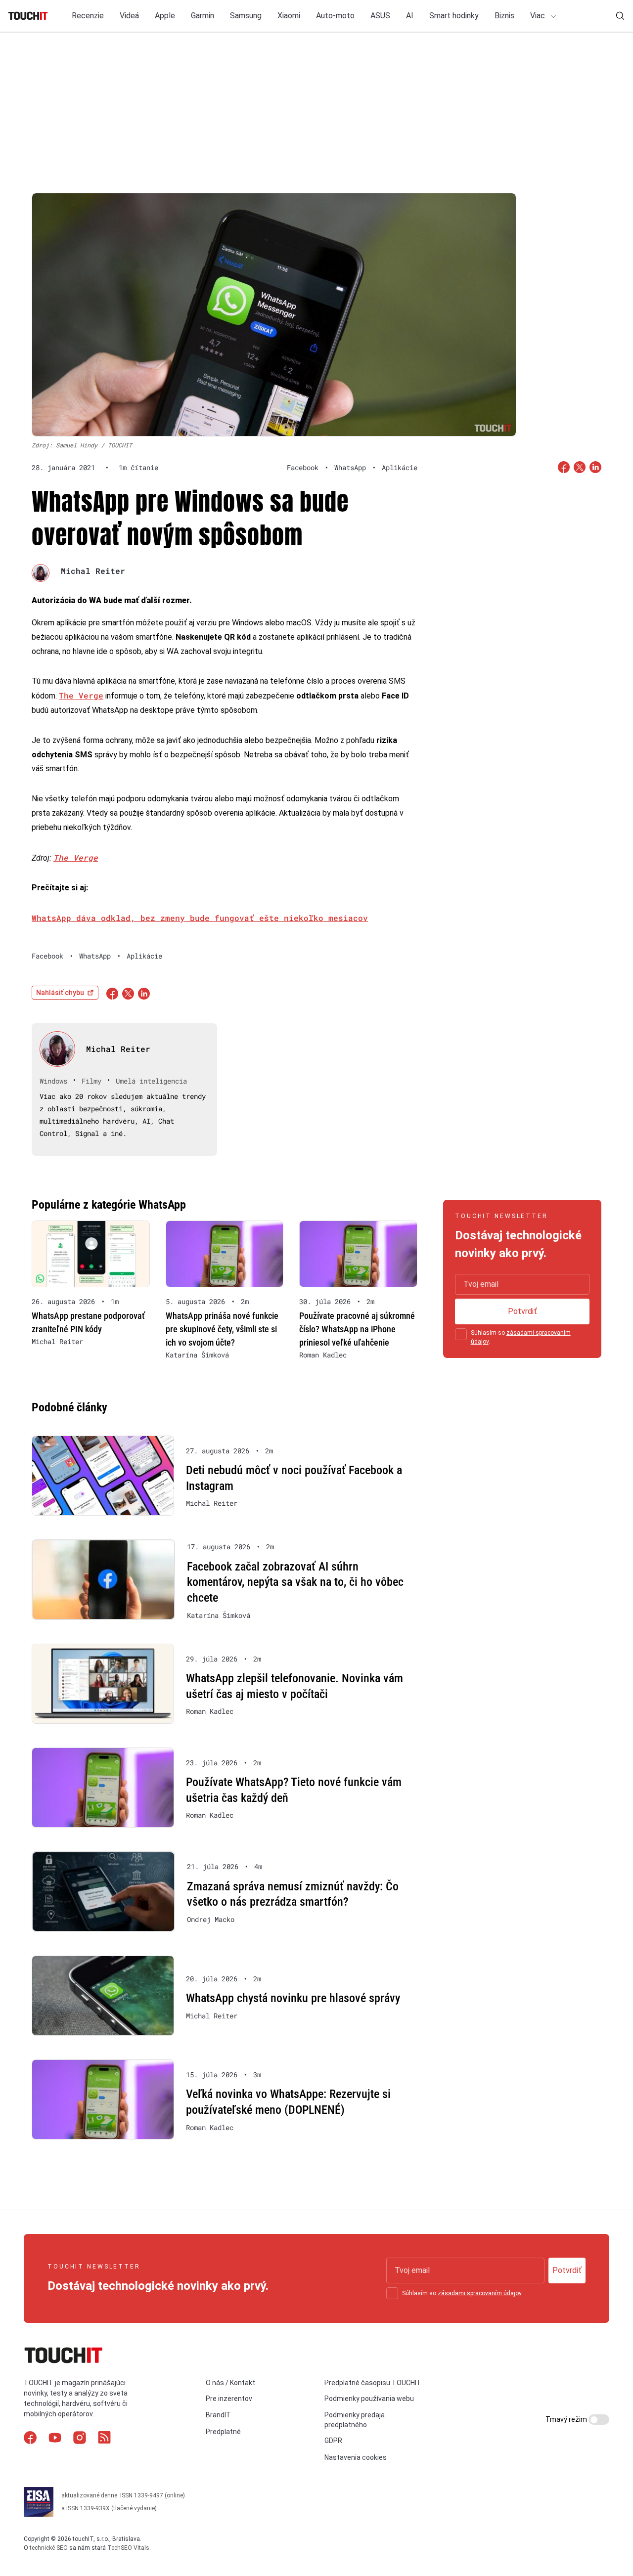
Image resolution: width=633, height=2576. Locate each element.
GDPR (333, 2441)
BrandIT (218, 2415)
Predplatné (223, 2432)
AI (410, 16)
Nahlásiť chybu (60, 993)
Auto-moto (335, 16)
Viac (539, 16)
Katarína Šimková (197, 1355)
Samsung (246, 16)
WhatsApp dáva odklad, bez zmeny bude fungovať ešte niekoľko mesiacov (200, 918)
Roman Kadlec (323, 1355)
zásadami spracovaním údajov (479, 2293)
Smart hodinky (454, 16)
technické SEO (49, 2548)
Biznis (504, 16)
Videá (129, 16)
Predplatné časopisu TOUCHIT (373, 2383)
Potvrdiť (522, 1311)
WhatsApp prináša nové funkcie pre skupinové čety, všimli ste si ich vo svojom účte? (222, 1329)
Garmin (203, 16)
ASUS (380, 16)
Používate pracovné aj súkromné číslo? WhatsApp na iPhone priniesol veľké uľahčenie (357, 1329)
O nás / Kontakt (230, 2383)
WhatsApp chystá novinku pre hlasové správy (293, 1998)
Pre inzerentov (229, 2399)
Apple (165, 16)
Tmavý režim (567, 2419)
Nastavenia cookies (356, 2457)
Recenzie (88, 16)
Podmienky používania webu (369, 2399)
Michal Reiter (93, 571)
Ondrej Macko (211, 1920)
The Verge (81, 695)
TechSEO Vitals (128, 2548)
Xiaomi (289, 16)
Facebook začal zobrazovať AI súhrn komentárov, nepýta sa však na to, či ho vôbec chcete (295, 1582)
